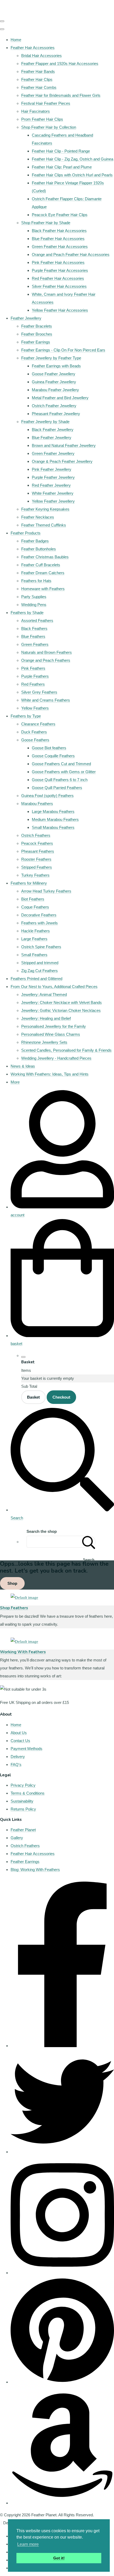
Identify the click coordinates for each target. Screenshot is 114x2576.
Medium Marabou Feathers (55, 819)
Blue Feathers (33, 636)
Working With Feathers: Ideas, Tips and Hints (50, 1074)
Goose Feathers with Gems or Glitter (64, 772)
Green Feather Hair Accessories (60, 247)
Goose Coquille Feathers (53, 756)
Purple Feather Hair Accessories (60, 270)
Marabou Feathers (37, 804)
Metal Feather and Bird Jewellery (60, 398)
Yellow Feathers (35, 708)
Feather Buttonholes (39, 549)
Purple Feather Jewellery (53, 477)
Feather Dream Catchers (43, 573)
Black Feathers (34, 628)
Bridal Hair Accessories (41, 56)
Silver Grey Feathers (39, 692)
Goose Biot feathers (49, 748)
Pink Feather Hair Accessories (58, 262)
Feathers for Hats (36, 581)
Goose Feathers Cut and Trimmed (61, 764)
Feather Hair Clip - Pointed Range (61, 151)
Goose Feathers (35, 740)
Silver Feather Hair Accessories (59, 286)
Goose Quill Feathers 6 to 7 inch (60, 780)
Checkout (61, 1397)
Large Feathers (34, 939)
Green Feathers (35, 644)
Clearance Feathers (38, 724)
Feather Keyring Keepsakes (45, 509)
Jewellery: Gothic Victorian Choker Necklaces (61, 1010)
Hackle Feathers (36, 931)
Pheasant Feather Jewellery (56, 414)
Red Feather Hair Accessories (58, 278)
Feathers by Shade (27, 613)
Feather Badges (35, 541)
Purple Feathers (35, 676)
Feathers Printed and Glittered (36, 979)
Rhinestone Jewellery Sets (44, 1042)
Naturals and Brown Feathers (47, 652)
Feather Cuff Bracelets (41, 565)
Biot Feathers (33, 899)
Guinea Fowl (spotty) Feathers (47, 796)
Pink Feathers (33, 668)
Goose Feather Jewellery (54, 374)
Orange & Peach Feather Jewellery (62, 461)
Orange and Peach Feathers (46, 660)
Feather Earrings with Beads (56, 366)
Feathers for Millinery (29, 883)
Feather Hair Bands (38, 71)
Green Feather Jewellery (53, 453)
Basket (33, 1397)
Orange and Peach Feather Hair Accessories (71, 254)
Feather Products (26, 533)
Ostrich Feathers (36, 835)
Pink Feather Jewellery (52, 469)
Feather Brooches (37, 334)
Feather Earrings (36, 342)
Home (16, 40)
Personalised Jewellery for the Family (54, 1026)
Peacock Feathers (37, 843)
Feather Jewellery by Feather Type (51, 358)
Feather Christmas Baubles (45, 557)
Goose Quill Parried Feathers (57, 788)
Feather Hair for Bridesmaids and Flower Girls (61, 95)
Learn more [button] (28, 2544)
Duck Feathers (34, 732)
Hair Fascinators (36, 111)
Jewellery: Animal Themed (44, 995)
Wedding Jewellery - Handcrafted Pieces (56, 1058)
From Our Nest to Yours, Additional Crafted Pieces (54, 987)
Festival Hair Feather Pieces (46, 103)
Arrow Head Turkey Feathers (46, 891)
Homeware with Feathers (43, 589)
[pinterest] (62, 2382)
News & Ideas (23, 1066)
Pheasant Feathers (38, 851)
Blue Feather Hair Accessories (58, 239)
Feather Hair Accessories (33, 48)
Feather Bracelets (37, 326)
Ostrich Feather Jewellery (54, 406)
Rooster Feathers (36, 859)
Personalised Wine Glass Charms (51, 1034)
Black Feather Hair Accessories (59, 231)
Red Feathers (33, 684)
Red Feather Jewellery (51, 485)
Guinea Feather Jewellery (54, 382)
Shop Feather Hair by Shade (46, 223)
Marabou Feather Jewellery (55, 390)
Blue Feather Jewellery (52, 438)
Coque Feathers (35, 907)
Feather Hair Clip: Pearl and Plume (62, 167)
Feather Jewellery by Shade (45, 422)
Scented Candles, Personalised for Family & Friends (66, 1050)
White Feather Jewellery (53, 493)
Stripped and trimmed (40, 963)
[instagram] (62, 2273)
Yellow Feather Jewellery (53, 501)
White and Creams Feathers (46, 700)
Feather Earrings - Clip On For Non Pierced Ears (63, 350)
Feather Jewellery (26, 318)
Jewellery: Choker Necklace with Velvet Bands (62, 1002)
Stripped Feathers (37, 867)
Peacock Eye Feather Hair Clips (60, 215)
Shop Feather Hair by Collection (49, 127)
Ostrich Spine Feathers (41, 947)
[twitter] (62, 2152)
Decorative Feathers (39, 915)
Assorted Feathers (37, 621)
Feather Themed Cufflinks (44, 525)
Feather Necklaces (38, 517)
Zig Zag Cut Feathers (40, 971)
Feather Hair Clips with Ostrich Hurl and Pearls (72, 175)
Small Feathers (34, 955)
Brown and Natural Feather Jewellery (64, 445)
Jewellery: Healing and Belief (46, 1018)
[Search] (89, 1542)
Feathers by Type (26, 716)
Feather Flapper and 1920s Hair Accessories (60, 64)
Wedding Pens (34, 605)
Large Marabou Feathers (53, 811)
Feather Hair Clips (37, 79)
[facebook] (62, 2046)
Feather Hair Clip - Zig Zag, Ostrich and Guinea (73, 159)
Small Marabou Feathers (53, 827)
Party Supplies (34, 597)
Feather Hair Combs (39, 87)
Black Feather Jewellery (53, 430)
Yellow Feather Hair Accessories (60, 310)
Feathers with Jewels (40, 923)
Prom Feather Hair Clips (42, 119)
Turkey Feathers (35, 875)
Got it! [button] (59, 2558)
